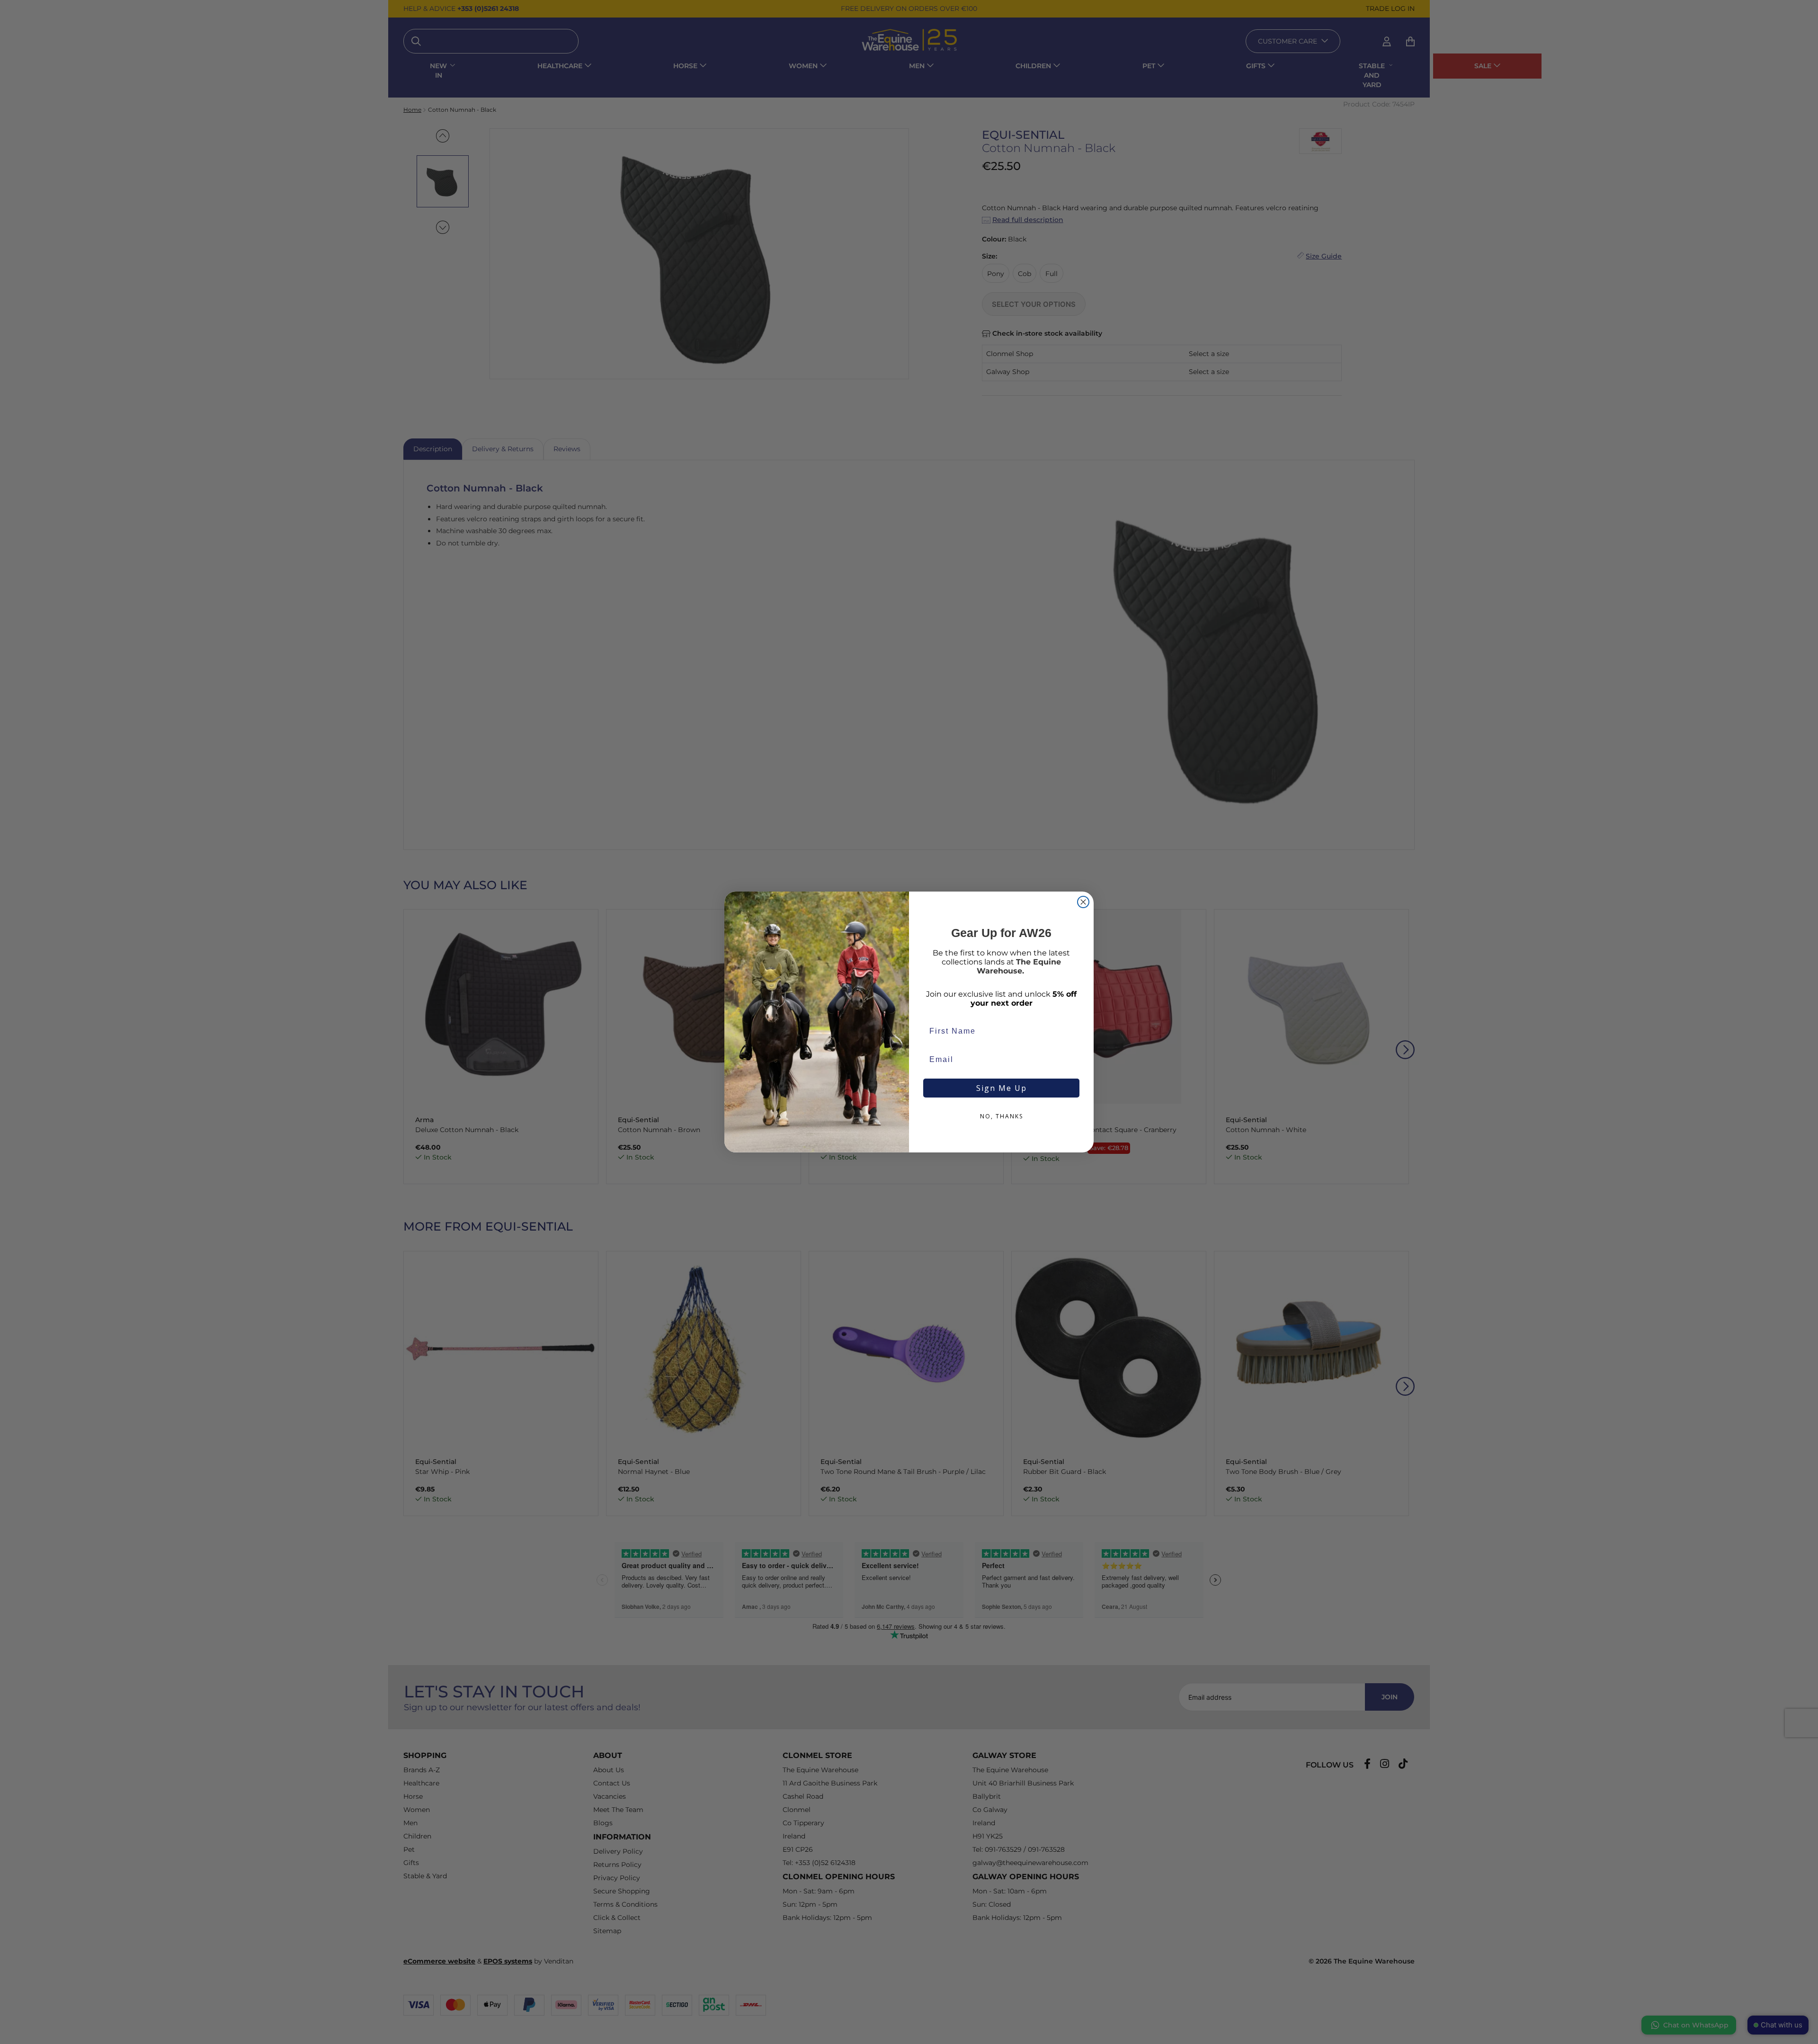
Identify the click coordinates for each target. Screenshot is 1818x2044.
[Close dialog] (1083, 902)
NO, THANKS (1002, 1116)
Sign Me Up (1002, 1088)
